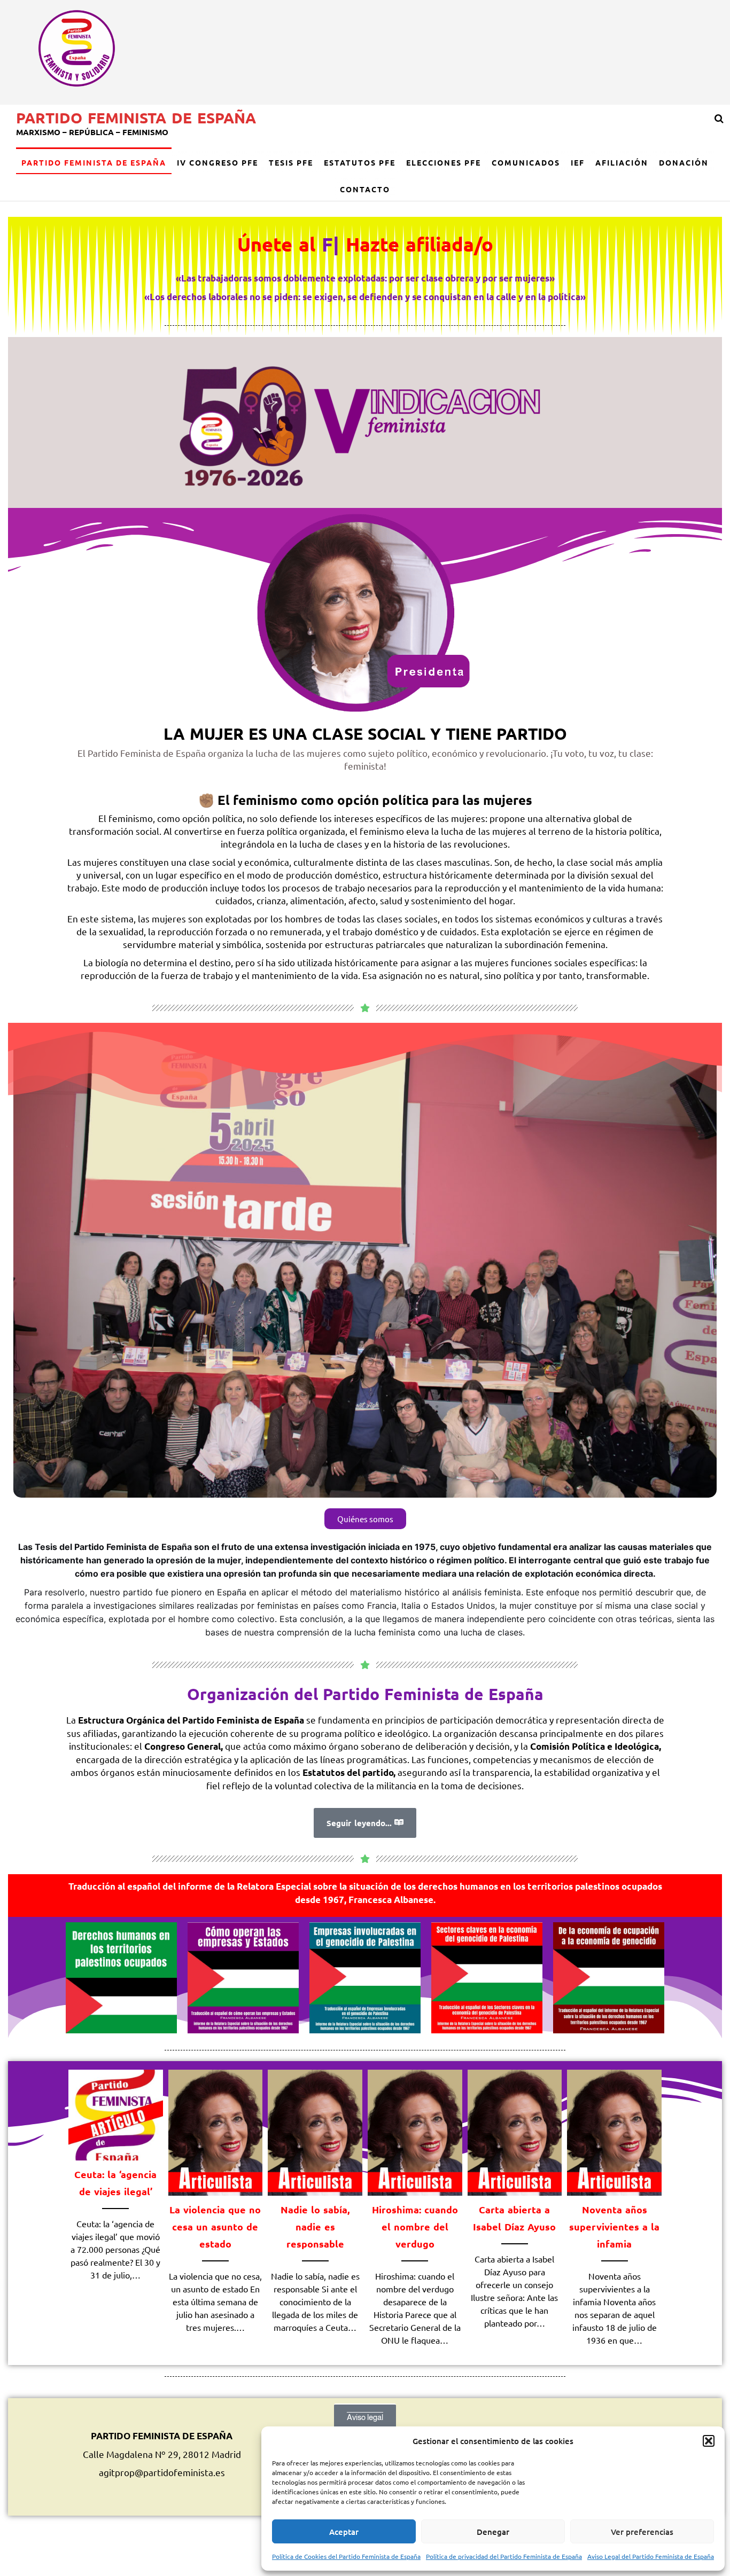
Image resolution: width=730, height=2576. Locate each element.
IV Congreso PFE (218, 162)
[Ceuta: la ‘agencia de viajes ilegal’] (116, 2113)
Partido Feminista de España (136, 117)
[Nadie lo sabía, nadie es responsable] (315, 2131)
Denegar (493, 2532)
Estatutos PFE (360, 162)
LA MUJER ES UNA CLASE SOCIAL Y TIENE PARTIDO (365, 734)
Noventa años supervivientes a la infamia (614, 2226)
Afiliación (622, 162)
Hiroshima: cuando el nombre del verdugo (415, 2226)
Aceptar (344, 2532)
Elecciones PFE (444, 162)
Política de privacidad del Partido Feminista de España (504, 2556)
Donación (684, 162)
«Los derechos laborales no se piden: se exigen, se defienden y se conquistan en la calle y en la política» (365, 297)
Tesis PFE (291, 162)
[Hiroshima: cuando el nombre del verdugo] (415, 2131)
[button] (709, 2441)
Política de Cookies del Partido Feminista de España (346, 2556)
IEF (578, 162)
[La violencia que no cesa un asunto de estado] (216, 2131)
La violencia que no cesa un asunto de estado (215, 2226)
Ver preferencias (642, 2532)
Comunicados (526, 162)
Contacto (365, 189)
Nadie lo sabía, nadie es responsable (315, 2226)
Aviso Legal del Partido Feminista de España (651, 2556)
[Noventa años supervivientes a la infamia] (614, 2131)
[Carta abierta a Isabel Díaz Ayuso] (515, 2131)
